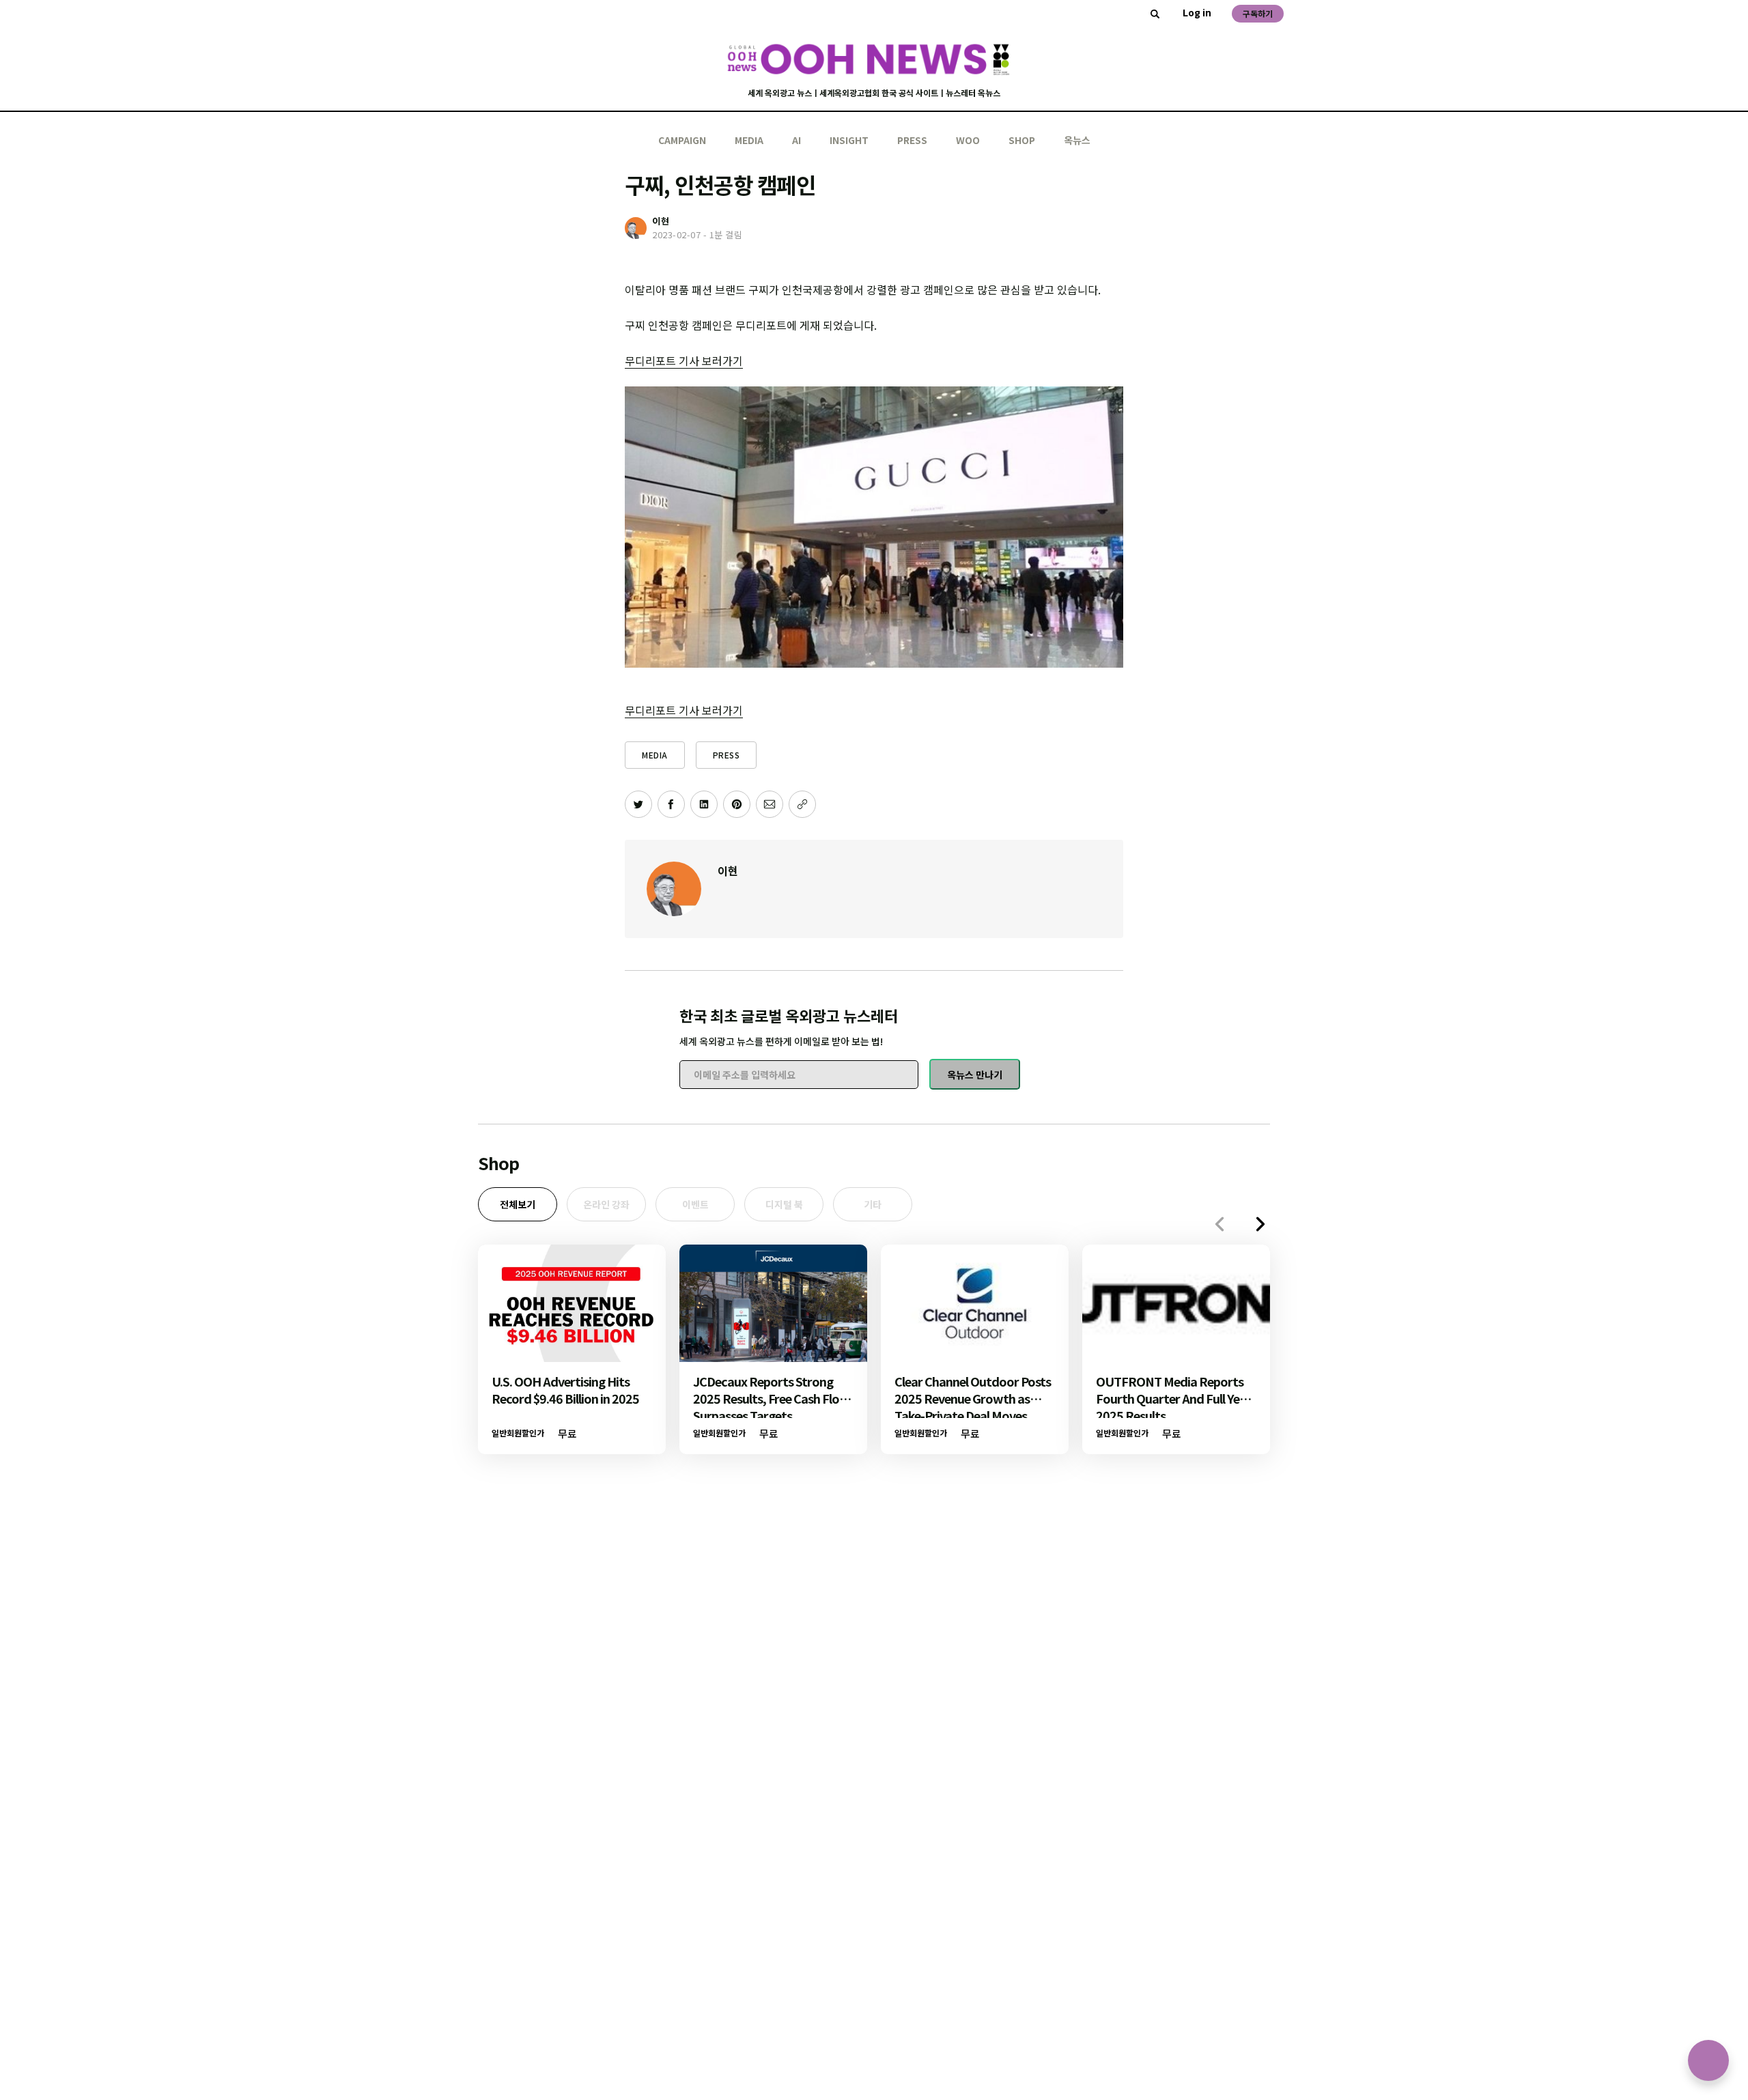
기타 (873, 1204)
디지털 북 (784, 1204)
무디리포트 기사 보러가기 (684, 360)
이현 (728, 870)
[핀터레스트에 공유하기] (737, 804)
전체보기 (518, 1204)
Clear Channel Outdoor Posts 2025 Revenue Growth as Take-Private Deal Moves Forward (973, 1407)
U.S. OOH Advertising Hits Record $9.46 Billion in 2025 (565, 1390)
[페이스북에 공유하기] (671, 804)
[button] (1260, 1224)
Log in (1197, 12)
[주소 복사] (802, 804)
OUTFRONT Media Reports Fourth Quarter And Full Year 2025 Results (1173, 1398)
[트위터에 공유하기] (638, 804)
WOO (968, 140)
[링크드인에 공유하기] (704, 804)
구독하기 (1258, 13)
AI (797, 140)
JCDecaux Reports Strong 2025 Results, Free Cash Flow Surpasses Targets (771, 1398)
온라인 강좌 (606, 1204)
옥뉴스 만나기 (975, 1075)
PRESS (912, 140)
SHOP (1022, 140)
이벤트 (695, 1204)
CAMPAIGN (682, 140)
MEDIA (749, 140)
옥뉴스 (1077, 140)
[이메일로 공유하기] (770, 804)
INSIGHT (849, 140)
